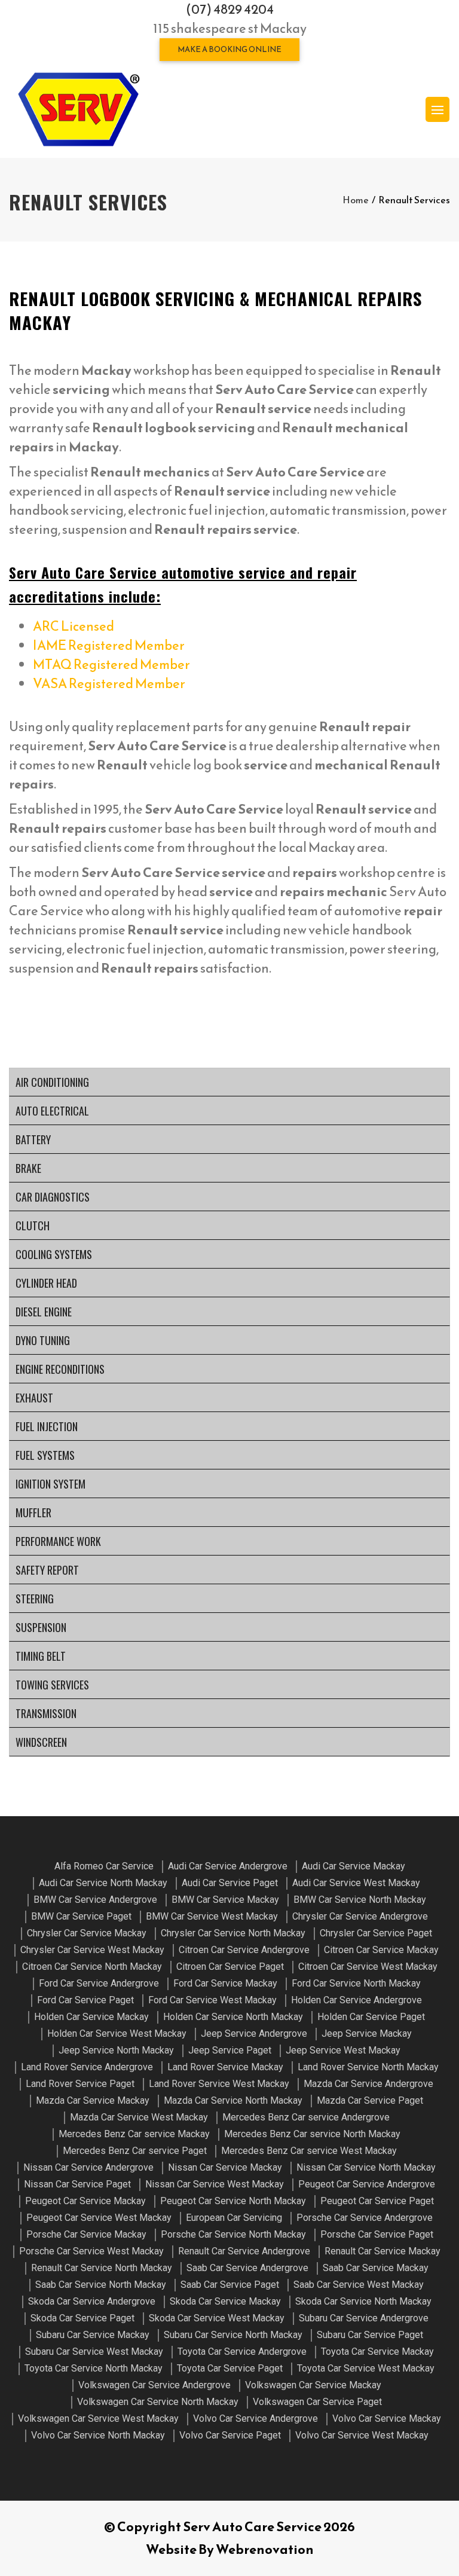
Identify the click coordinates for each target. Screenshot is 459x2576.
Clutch (33, 1226)
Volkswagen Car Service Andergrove (154, 2385)
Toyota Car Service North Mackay (94, 2368)
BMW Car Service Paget (81, 1916)
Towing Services (52, 1685)
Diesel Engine (44, 1312)
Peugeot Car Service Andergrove (367, 2184)
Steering (35, 1599)
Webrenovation (265, 2549)
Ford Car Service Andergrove (99, 1983)
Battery (33, 1139)
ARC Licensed (74, 626)
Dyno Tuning (43, 1340)
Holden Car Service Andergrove (357, 2000)
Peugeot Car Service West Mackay (99, 2218)
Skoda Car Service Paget (82, 2318)
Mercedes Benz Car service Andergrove (306, 2117)
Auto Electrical (52, 1111)
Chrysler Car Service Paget (376, 1933)
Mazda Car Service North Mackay (233, 2100)
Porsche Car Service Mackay (86, 2234)
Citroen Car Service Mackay (381, 1950)
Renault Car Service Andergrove (244, 2251)
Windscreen (41, 1742)
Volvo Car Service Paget (230, 2435)
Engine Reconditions (60, 1369)
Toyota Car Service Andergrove (242, 2352)
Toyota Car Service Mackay (377, 2352)
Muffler (33, 1512)
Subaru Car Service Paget (370, 2335)
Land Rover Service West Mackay (219, 2084)
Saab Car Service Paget (230, 2285)
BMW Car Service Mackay (225, 1900)
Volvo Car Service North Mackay (98, 2435)
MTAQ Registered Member (111, 664)
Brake (28, 1168)
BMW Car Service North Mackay (360, 1900)
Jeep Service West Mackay (343, 2050)
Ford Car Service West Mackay (212, 2000)
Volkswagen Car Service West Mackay (98, 2418)
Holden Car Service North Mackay (233, 2017)
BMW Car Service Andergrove (95, 1900)
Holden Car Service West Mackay (117, 2033)
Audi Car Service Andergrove (228, 1866)
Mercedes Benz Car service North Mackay (312, 2134)
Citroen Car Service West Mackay (368, 1967)
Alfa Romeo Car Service (104, 1866)
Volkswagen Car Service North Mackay (158, 2402)
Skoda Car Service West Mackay (217, 2318)
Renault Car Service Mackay (382, 2251)
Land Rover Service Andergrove (87, 2067)
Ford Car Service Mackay (225, 1983)
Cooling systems (54, 1254)
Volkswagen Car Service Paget (317, 2402)
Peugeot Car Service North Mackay (233, 2201)
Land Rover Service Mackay (225, 2067)
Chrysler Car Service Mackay (87, 1933)
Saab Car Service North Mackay (101, 2285)
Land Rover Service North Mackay (368, 2067)
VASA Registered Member (109, 684)
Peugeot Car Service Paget (377, 2201)
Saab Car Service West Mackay (359, 2285)
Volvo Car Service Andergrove (255, 2418)
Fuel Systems (45, 1455)
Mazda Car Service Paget (370, 2100)
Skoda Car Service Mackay (225, 2301)
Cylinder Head (46, 1283)
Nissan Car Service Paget (77, 2184)
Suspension (41, 1627)
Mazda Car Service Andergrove (368, 2084)
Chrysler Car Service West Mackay (92, 1950)
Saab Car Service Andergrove (247, 2268)
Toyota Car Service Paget (230, 2368)
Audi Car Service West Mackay (356, 1883)
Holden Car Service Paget (371, 2017)
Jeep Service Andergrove (254, 2033)
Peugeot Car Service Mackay (85, 2201)
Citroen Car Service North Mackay (92, 1967)
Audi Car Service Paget (230, 1883)
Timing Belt (41, 1656)
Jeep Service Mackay (367, 2033)
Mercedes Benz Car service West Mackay (309, 2151)
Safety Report (47, 1570)
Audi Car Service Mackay (354, 1866)
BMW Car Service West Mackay (212, 1916)
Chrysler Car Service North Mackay (233, 1933)
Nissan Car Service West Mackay (215, 2184)
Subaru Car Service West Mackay (94, 2352)
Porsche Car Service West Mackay (91, 2251)
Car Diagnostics (53, 1197)
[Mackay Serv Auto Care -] (78, 109)
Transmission (46, 1713)
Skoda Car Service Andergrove (92, 2301)
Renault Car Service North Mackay (102, 2268)
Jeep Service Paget (230, 2050)
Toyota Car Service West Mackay (366, 2368)
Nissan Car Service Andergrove (88, 2167)
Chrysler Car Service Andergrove (360, 1916)
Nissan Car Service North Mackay (366, 2167)
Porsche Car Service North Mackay (233, 2234)
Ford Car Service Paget (85, 2000)
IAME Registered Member (109, 645)
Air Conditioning (52, 1082)
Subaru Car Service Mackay (93, 2335)
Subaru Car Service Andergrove (364, 2318)
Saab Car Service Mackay (376, 2268)
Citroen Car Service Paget (230, 1967)
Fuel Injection (47, 1426)
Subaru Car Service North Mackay (233, 2335)
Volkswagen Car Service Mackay (313, 2385)
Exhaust (34, 1398)
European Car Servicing (234, 2218)
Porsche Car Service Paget (377, 2234)
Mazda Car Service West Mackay (139, 2117)
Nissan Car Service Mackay (225, 2167)
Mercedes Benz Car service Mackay (134, 2134)
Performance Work (58, 1541)
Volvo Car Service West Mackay (362, 2435)
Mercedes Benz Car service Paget (135, 2151)
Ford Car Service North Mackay (356, 1983)
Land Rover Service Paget (80, 2084)
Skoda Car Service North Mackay (363, 2301)
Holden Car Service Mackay (91, 2017)
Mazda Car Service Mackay (93, 2100)
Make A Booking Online (229, 49)
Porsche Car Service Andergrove (365, 2218)
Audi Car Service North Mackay (103, 1883)
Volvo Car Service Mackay (387, 2418)
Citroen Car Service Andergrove (244, 1950)
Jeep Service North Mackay (116, 2050)
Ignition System (51, 1484)
